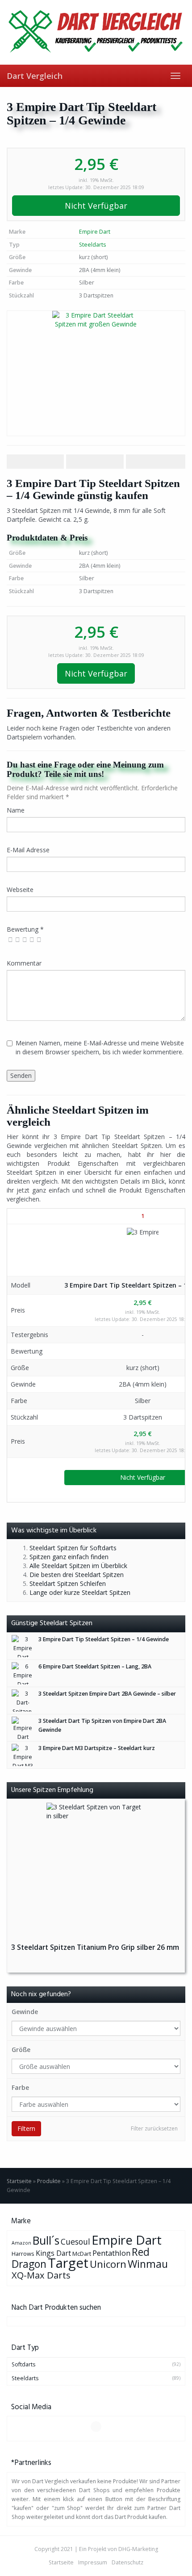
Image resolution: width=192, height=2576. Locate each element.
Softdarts (23, 2364)
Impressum (93, 2562)
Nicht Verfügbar (96, 206)
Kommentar (24, 963)
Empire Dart (95, 232)
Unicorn (108, 2264)
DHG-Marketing (138, 2549)
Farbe (20, 2087)
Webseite (20, 890)
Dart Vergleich (35, 76)
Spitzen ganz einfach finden (69, 1557)
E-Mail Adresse (28, 850)
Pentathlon (111, 2253)
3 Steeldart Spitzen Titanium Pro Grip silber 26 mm (95, 1947)
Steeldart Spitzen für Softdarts (73, 1548)
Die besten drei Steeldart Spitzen (77, 1575)
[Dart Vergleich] (96, 32)
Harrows (23, 2254)
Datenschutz (127, 2562)
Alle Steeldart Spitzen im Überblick (78, 1566)
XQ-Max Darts (41, 2275)
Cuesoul (75, 2242)
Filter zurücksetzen (154, 2128)
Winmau (148, 2264)
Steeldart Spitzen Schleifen (68, 1583)
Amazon (21, 2243)
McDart (82, 2254)
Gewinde (25, 2012)
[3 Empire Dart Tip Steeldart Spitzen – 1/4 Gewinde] (96, 373)
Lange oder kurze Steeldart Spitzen (80, 1592)
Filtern (26, 2128)
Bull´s (46, 2240)
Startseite (19, 2181)
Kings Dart (53, 2253)
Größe (21, 2050)
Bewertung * (25, 929)
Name (16, 810)
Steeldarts (92, 245)
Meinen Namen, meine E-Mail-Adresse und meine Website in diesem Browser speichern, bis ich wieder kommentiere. (100, 1047)
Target (68, 2263)
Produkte (49, 2181)
